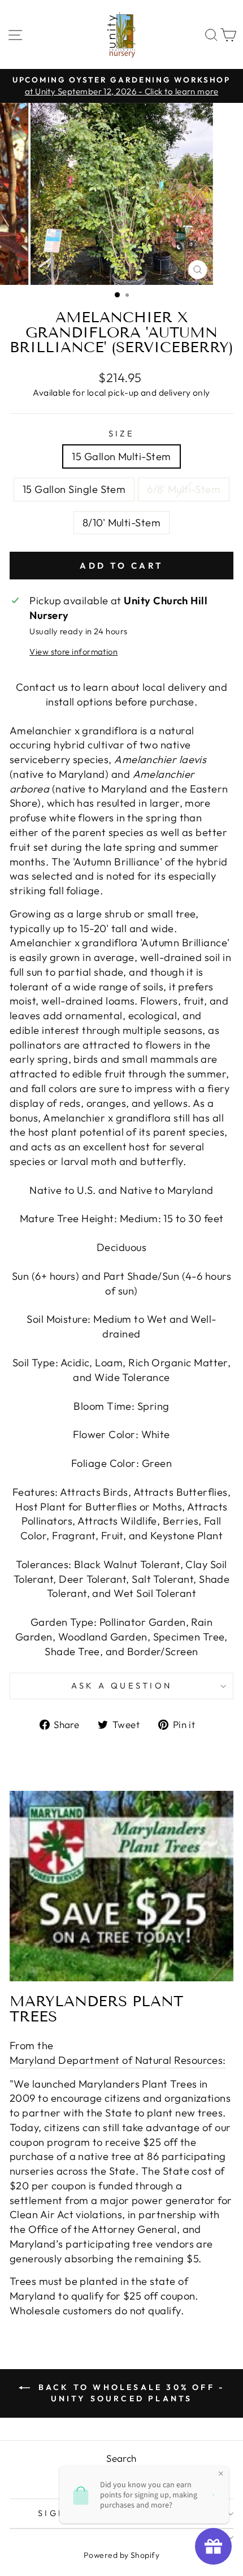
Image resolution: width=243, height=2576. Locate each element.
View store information (73, 651)
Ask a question (122, 1685)
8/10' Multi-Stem (121, 523)
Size (122, 433)
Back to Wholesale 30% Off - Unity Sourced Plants (130, 2393)
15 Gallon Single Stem (74, 489)
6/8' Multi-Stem (184, 489)
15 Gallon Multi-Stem (121, 456)
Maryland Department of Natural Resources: (118, 2060)
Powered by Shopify (121, 2555)
